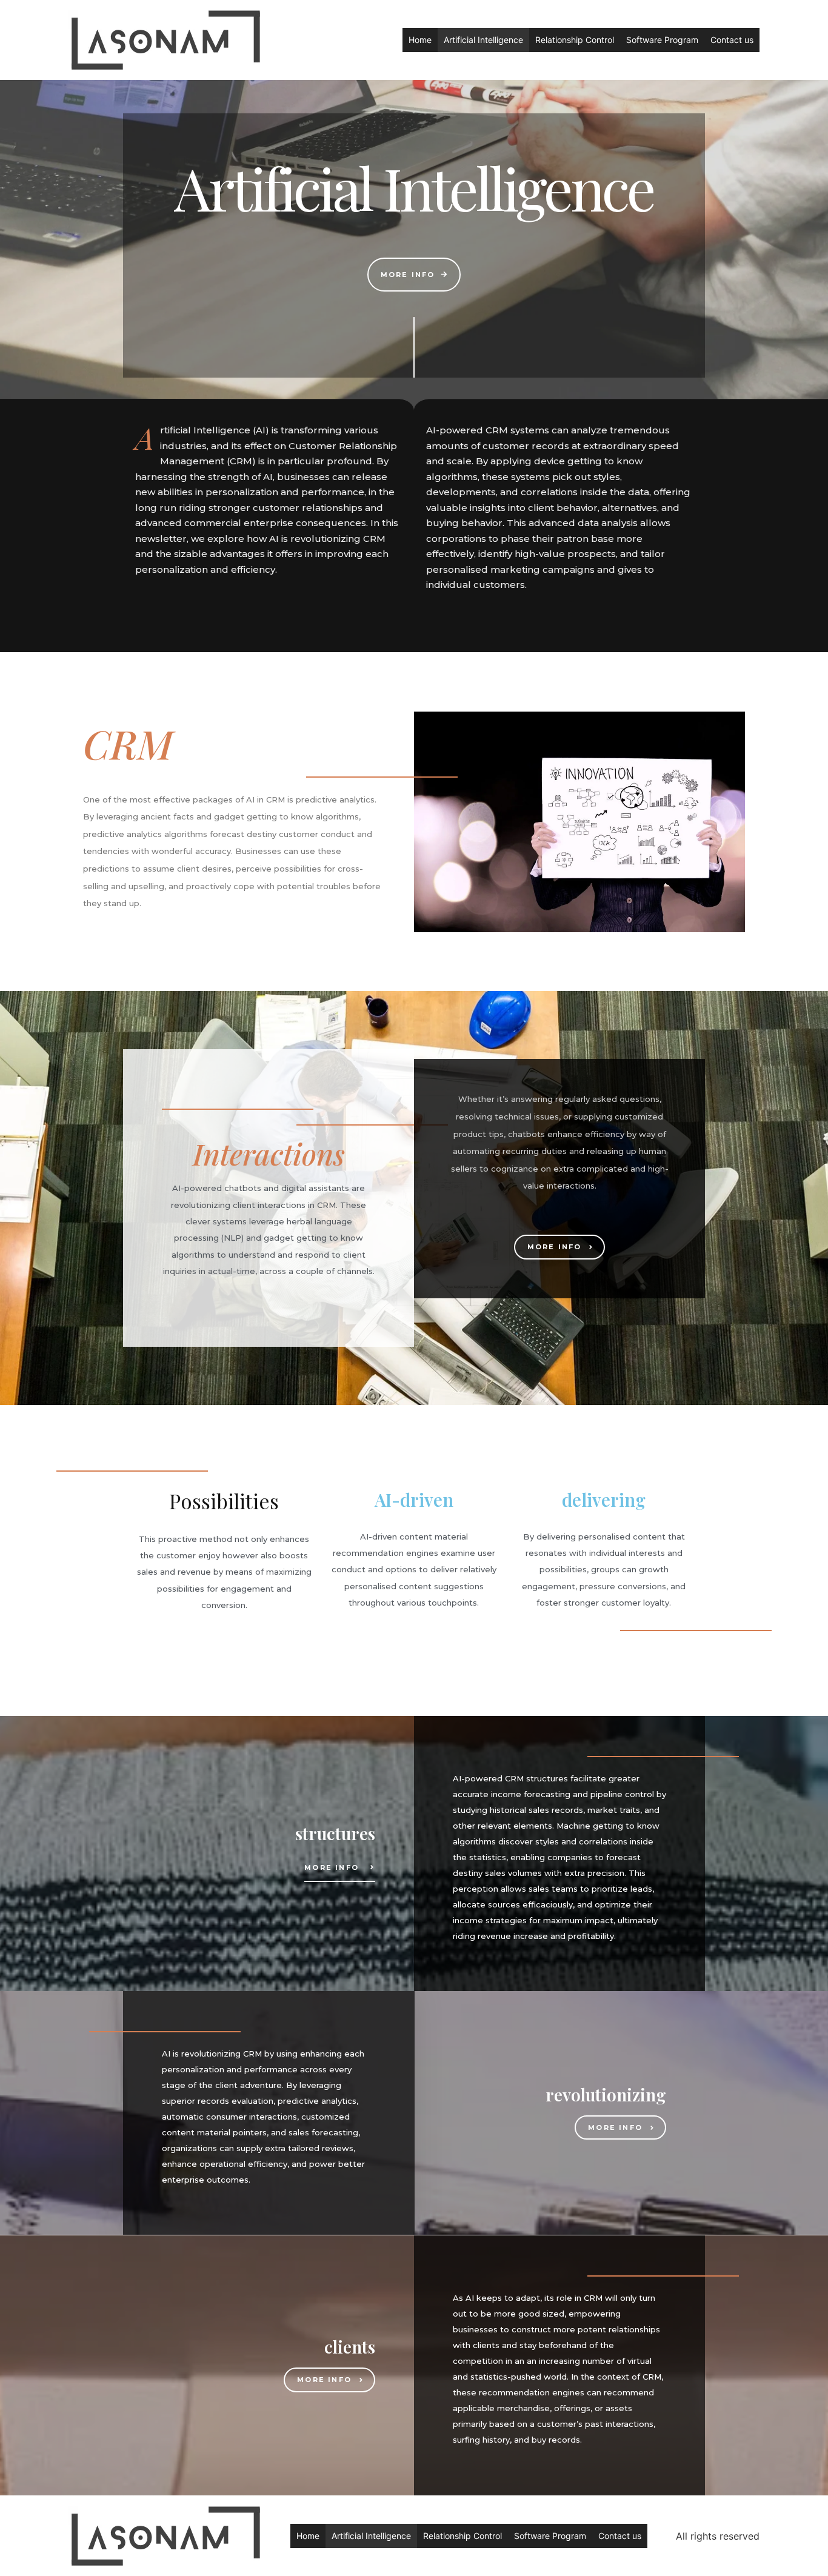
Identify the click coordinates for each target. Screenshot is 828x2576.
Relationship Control (575, 40)
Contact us (732, 40)
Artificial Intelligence (483, 40)
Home (420, 40)
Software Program (662, 40)
